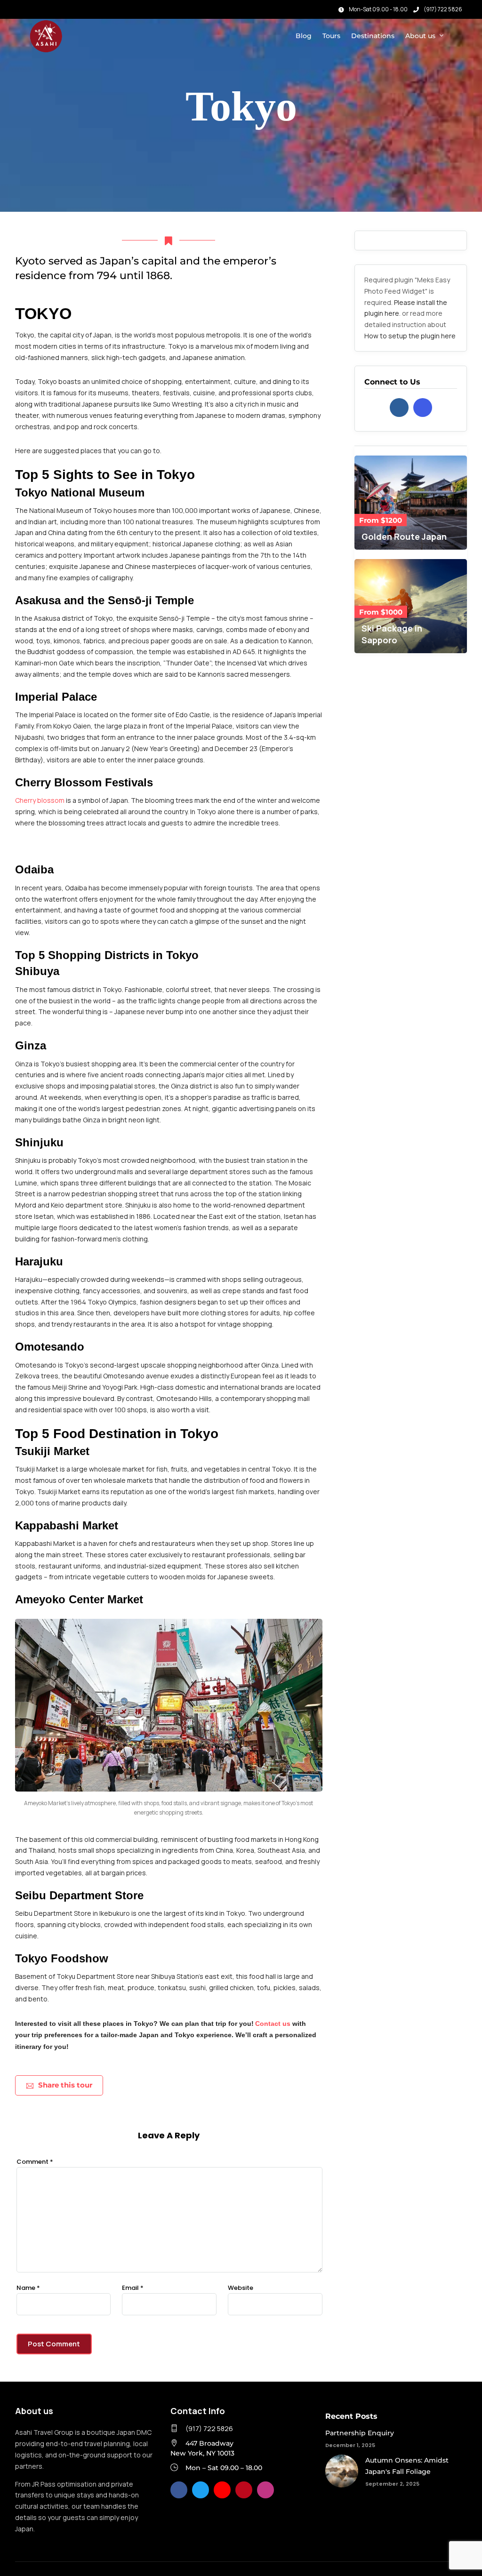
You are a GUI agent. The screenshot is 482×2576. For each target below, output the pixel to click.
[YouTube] (222, 2490)
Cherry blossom (40, 800)
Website (241, 2288)
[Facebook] (399, 408)
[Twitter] (201, 2490)
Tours (331, 36)
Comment (35, 2162)
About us (420, 36)
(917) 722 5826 (443, 9)
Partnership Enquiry (360, 2433)
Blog (304, 36)
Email (133, 2288)
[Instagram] (33, 7)
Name (28, 2288)
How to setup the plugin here (410, 336)
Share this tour (65, 2085)
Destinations (373, 36)
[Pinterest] (244, 2490)
